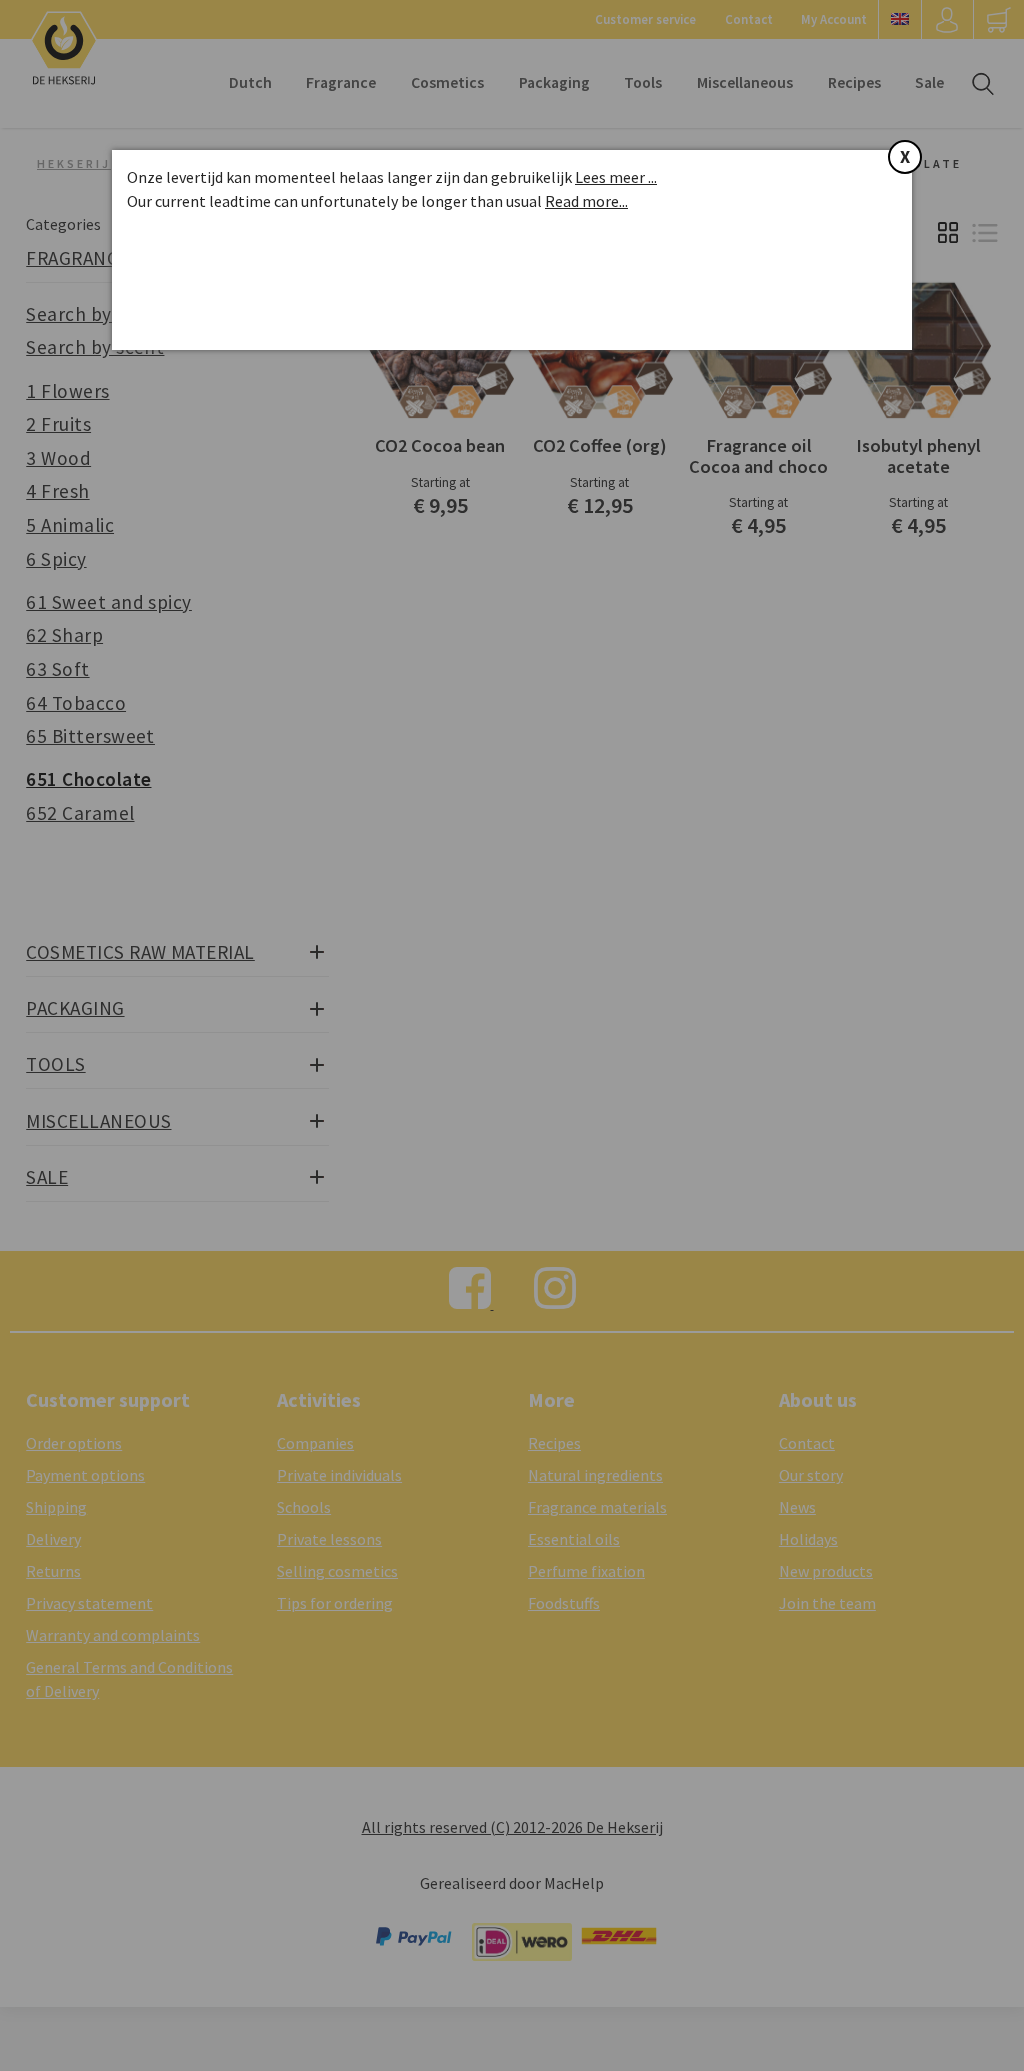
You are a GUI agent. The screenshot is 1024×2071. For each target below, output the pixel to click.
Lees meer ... (616, 177)
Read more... (586, 201)
